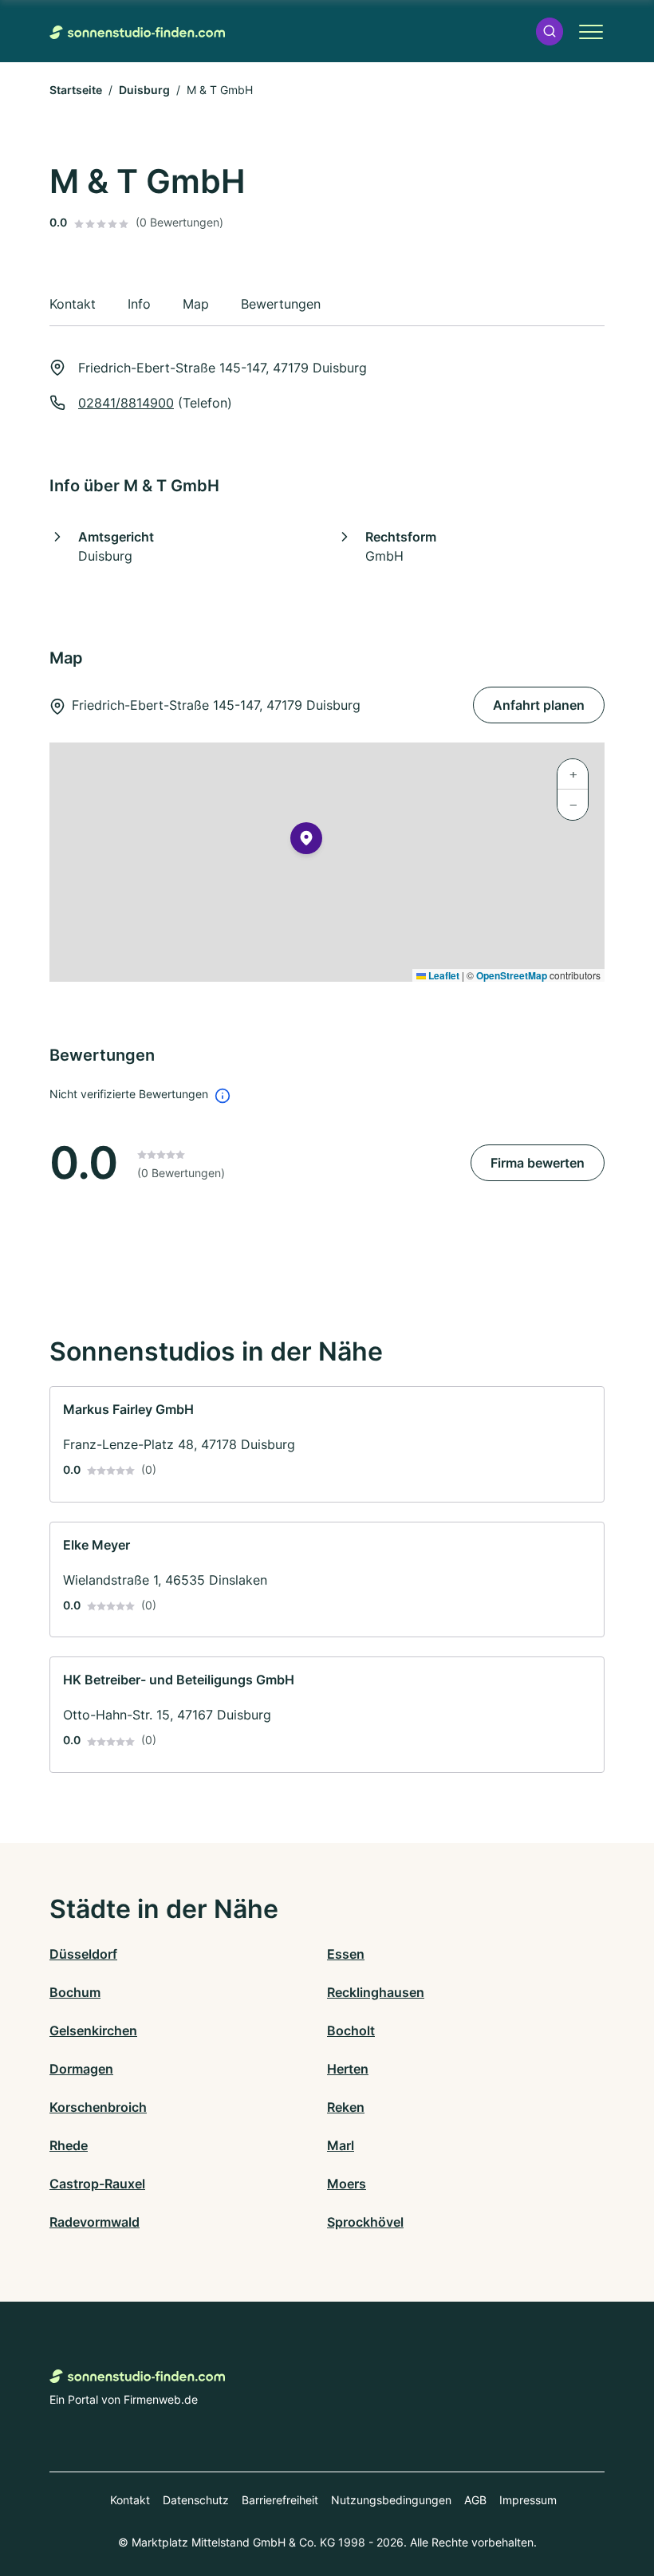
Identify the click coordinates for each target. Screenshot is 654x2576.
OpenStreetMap (512, 975)
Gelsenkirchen (93, 2030)
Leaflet (443, 975)
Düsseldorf (83, 1954)
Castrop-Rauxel (97, 2184)
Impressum (528, 2500)
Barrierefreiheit (280, 2500)
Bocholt (351, 2030)
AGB (475, 2500)
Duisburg (144, 90)
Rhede (69, 2145)
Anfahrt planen (539, 705)
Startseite (76, 90)
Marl (341, 2145)
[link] (327, 1444)
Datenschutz (196, 2500)
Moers (347, 2184)
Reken (346, 2107)
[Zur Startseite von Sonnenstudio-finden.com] (137, 31)
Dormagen (81, 2069)
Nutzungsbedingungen (391, 2500)
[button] (550, 32)
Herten (348, 2069)
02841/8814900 (126, 403)
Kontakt (130, 2500)
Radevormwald (95, 2222)
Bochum (75, 1992)
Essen (346, 1954)
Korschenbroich (98, 2107)
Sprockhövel (365, 2222)
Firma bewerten (538, 1163)
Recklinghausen (376, 1992)
